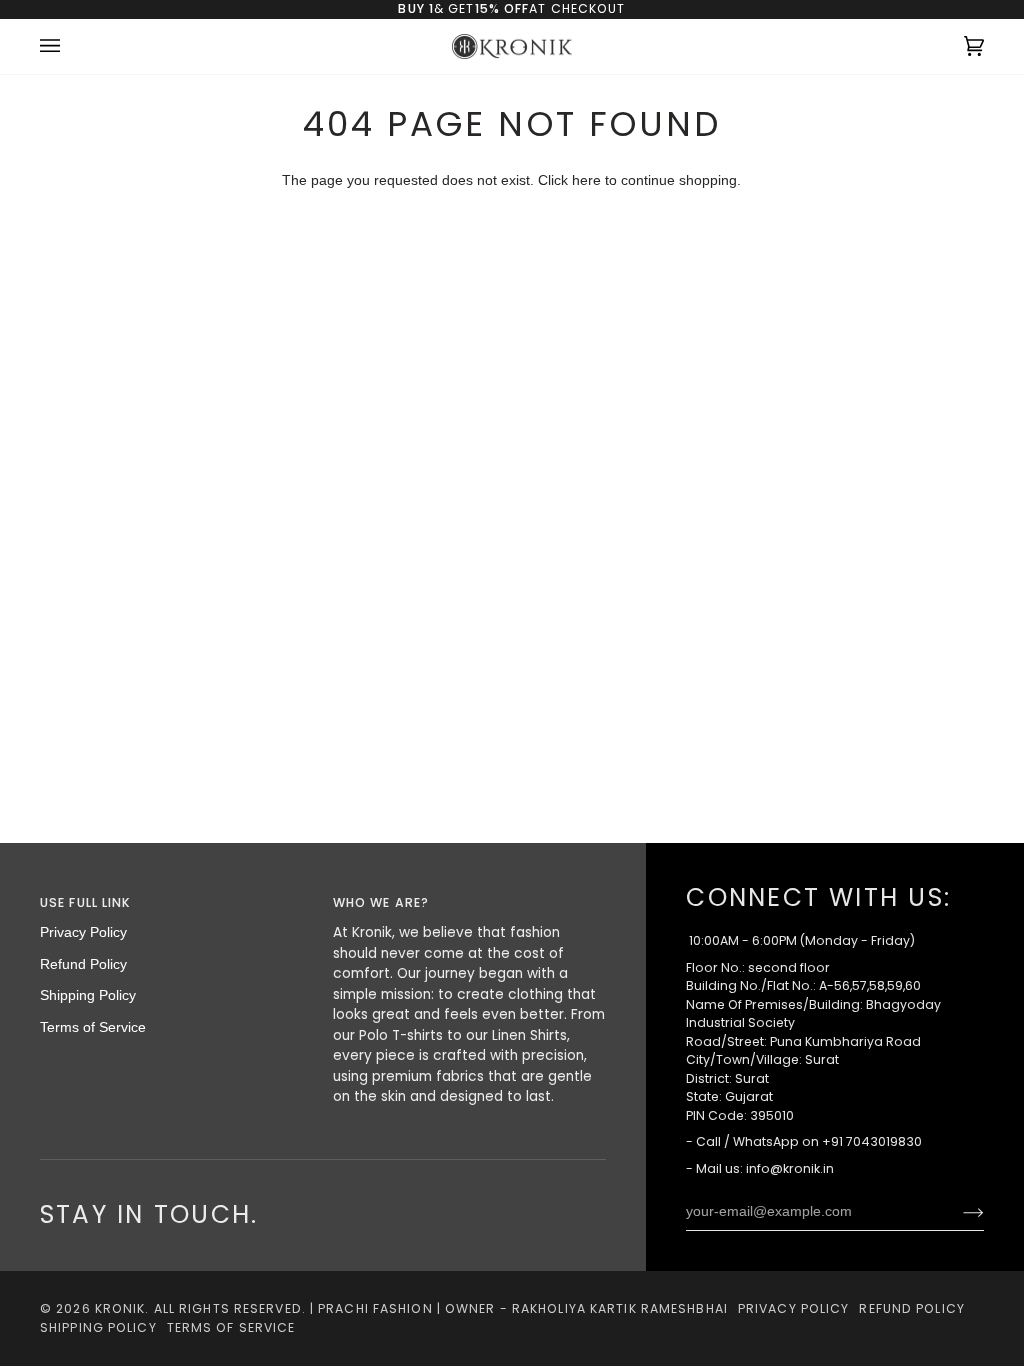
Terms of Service (93, 1027)
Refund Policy (83, 964)
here (586, 180)
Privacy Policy (83, 932)
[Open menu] (70, 47)
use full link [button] (85, 902)
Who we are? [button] (381, 902)
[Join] (957, 1212)
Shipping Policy (88, 995)
